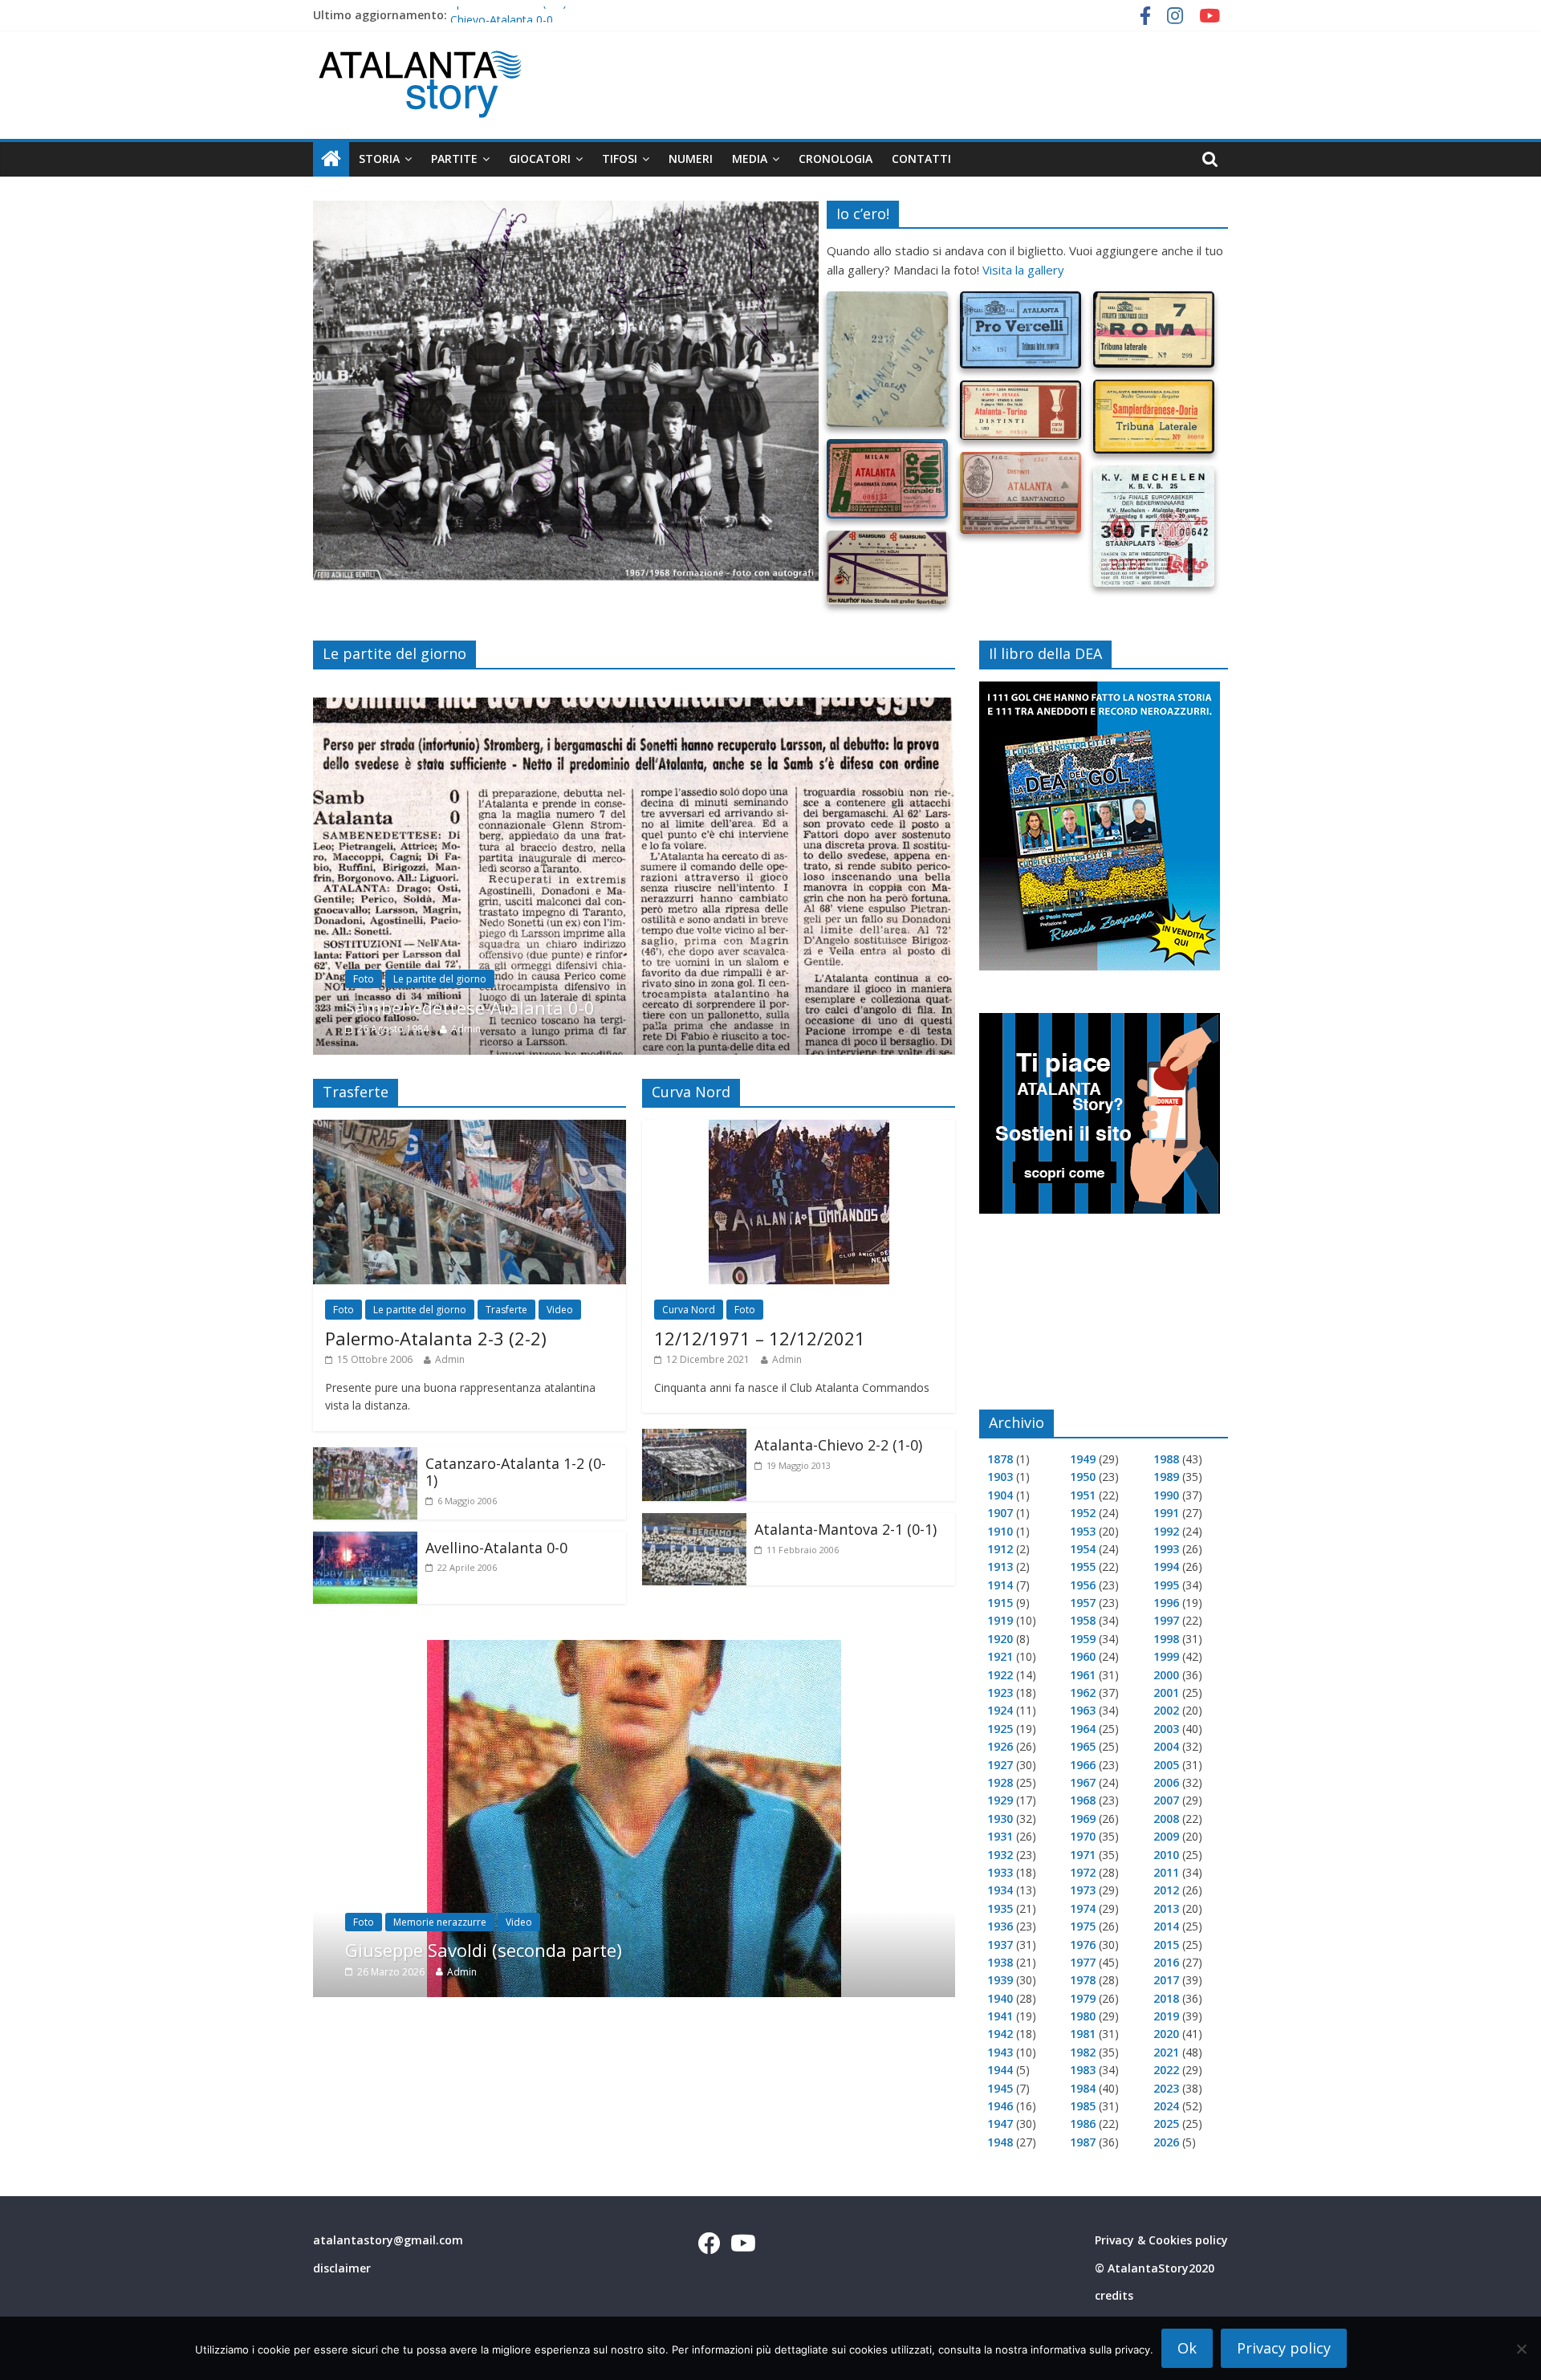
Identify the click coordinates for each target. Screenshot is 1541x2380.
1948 (1000, 2142)
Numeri (691, 159)
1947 (1000, 2124)
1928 (1000, 1782)
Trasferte (506, 1310)
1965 (1083, 1746)
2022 (1166, 2070)
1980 (1083, 2016)
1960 (1083, 1656)
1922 (1000, 1675)
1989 (1166, 1477)
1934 (1000, 1890)
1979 (1083, 1998)
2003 (1166, 1729)
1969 (1083, 1819)
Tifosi (620, 159)
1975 (1083, 1926)
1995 (1166, 1585)
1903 (1000, 1477)
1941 (1000, 2016)
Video (560, 1310)
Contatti (921, 159)
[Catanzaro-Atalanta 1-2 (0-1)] (365, 1457)
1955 (1083, 1566)
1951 (1083, 1495)
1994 (1166, 1566)
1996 (1166, 1603)
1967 (1083, 1782)
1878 (1000, 1459)
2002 (1166, 1710)
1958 (1083, 1620)
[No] (1521, 2349)
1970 (1083, 1836)
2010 (1166, 1855)
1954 (1083, 1549)
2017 (1166, 1980)
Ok (1187, 2348)
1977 (1083, 1962)
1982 (1083, 2052)
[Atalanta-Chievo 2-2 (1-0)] (694, 1438)
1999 (1166, 1656)
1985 (1083, 2106)
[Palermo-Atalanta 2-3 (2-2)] (470, 1129)
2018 (1166, 1998)
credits (1114, 2295)
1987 (1083, 2142)
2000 (1166, 1675)
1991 (1166, 1513)
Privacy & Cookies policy (1161, 2240)
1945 (1000, 2088)
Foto (364, 979)
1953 (1083, 1531)
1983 (1083, 2070)
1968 (1083, 1800)
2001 (1166, 1692)
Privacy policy (1284, 2348)
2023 (1166, 2088)
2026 (1166, 2142)
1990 (1166, 1495)
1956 (1083, 1585)
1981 (1083, 2034)
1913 (1000, 1566)
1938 (1000, 1962)
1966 (1083, 1765)
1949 (1083, 1459)
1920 (1000, 1639)
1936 (1000, 1926)
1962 (1083, 1692)
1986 (1083, 2124)
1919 (1000, 1620)
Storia (379, 159)
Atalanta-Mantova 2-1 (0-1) (846, 1529)
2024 (1166, 2106)
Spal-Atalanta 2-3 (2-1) (508, 15)
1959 (1083, 1639)
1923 (1000, 1692)
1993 (1166, 1549)
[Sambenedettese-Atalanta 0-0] (634, 707)
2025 (1166, 2124)
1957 (1083, 1603)
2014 (1166, 1926)
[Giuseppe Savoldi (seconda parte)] (634, 1650)
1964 (1083, 1729)
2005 (1166, 1765)
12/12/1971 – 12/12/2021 (760, 1338)
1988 (1166, 1459)
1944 (1000, 2070)
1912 (1000, 1549)
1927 (1000, 1765)
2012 (1166, 1890)
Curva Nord (689, 1310)
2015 (1166, 1945)
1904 (1000, 1495)
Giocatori (540, 159)
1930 (1000, 1819)
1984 (1083, 2088)
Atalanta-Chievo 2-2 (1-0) (838, 1445)
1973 (1083, 1890)
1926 (1000, 1746)
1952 (1083, 1513)
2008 (1166, 1819)
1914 (1000, 1585)
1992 (1166, 1531)
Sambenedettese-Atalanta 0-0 (470, 1007)
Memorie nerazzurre (440, 1921)
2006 (1166, 1782)
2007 (1166, 1800)
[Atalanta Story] (331, 159)
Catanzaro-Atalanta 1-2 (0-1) (516, 1472)
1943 (1000, 2052)
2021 (1166, 2052)
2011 (1166, 1872)
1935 (1000, 1908)
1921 (1000, 1656)
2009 (1166, 1836)
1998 (1166, 1639)
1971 (1083, 1855)
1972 (1083, 1872)
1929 (1000, 1800)
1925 (1000, 1729)
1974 (1083, 1908)
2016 (1166, 1962)
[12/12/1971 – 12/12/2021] (799, 1129)
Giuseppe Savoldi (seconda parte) (484, 1950)
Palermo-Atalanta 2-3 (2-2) (436, 1338)
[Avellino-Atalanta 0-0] (365, 1541)
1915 (1000, 1603)
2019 (1166, 2016)
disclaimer (342, 2268)
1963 (1083, 1710)
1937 (1000, 1945)
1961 (1083, 1675)
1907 (1000, 1513)
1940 (1000, 1998)
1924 (1000, 1710)
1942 (1000, 2034)
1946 (1000, 2106)
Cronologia (836, 159)
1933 (1000, 1872)
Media (750, 159)
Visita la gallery (1023, 270)
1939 (1000, 1980)
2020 (1166, 2034)
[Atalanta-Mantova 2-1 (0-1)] (694, 1523)
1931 (1000, 1836)
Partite (454, 159)
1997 (1166, 1620)
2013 (1166, 1908)
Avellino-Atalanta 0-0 (496, 1548)
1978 (1083, 1980)
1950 (1083, 1477)
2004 (1166, 1746)
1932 (1000, 1855)
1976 (1083, 1945)
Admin (466, 1029)
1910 (1000, 1531)
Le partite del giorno (440, 979)
